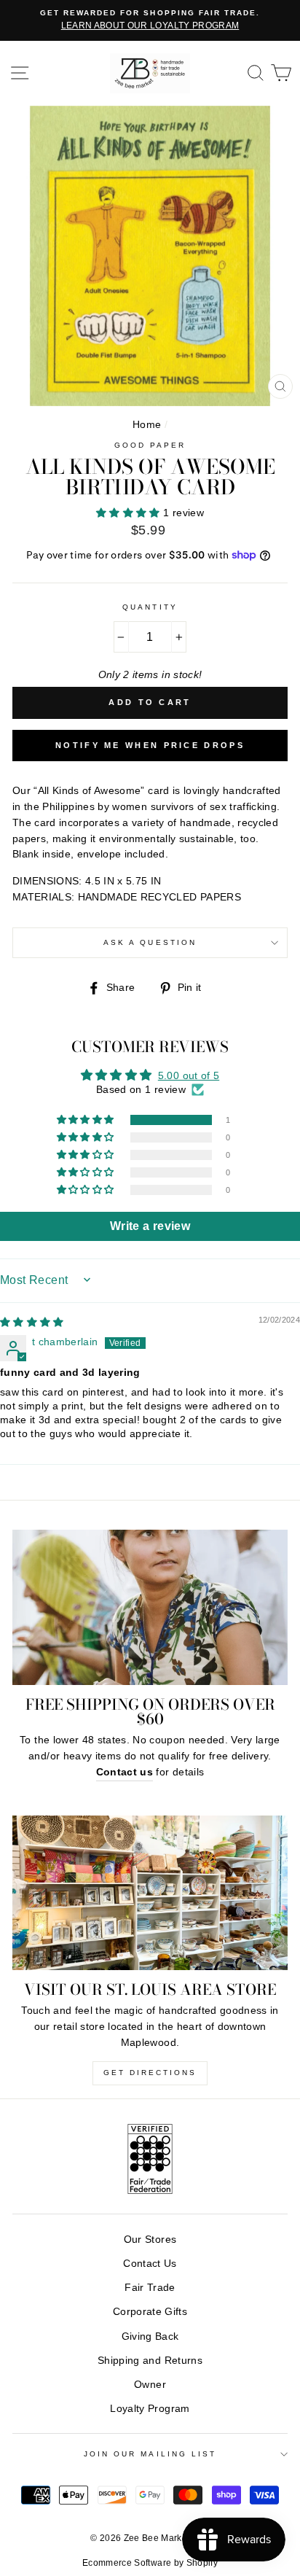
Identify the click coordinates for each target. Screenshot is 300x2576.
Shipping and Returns (150, 2361)
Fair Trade (150, 2288)
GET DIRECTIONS (150, 2073)
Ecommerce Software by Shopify (150, 2563)
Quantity (150, 607)
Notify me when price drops (150, 745)
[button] (130, 513)
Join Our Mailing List (150, 2454)
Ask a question (150, 942)
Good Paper (150, 445)
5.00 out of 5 (189, 1076)
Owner (150, 2385)
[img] (32, 1322)
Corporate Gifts (150, 2312)
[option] (150, 20)
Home (147, 425)
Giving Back (150, 2336)
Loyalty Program (150, 2409)
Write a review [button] (150, 1226)
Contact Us (150, 2264)
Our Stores (150, 2240)
